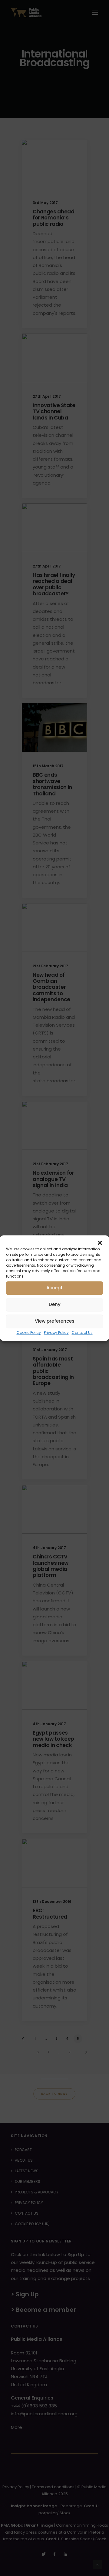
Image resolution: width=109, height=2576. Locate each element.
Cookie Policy (29, 1332)
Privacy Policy (56, 1332)
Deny (55, 1304)
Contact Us (82, 1332)
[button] (100, 1243)
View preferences (55, 1321)
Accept (54, 1288)
